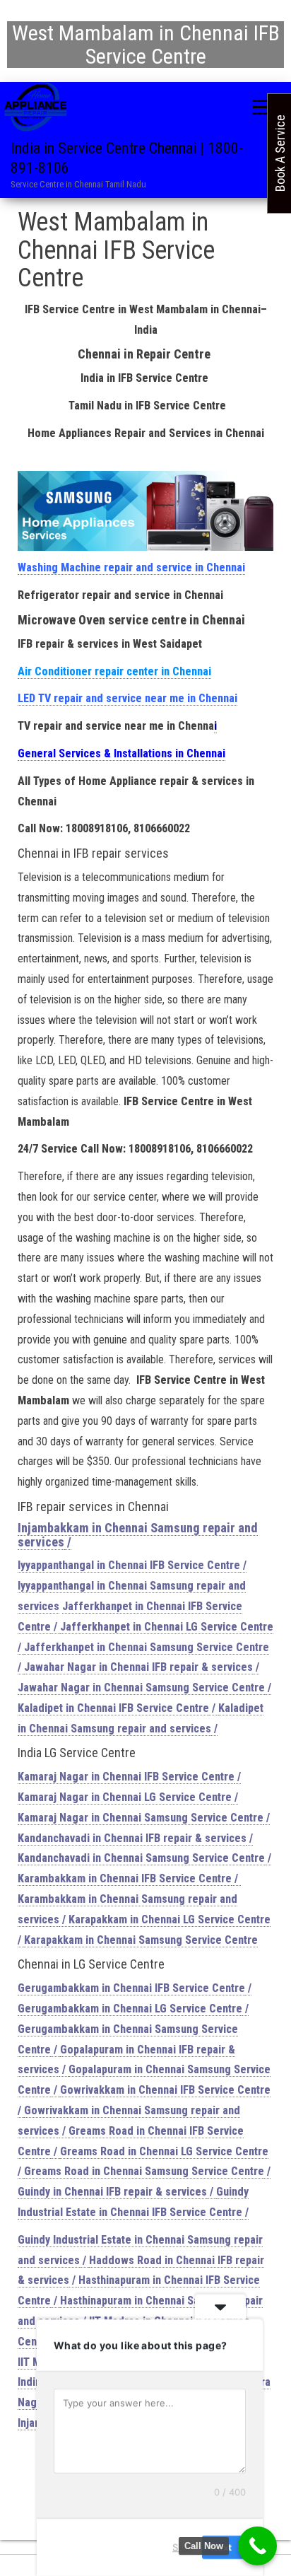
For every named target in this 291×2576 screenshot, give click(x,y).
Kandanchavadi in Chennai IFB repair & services (132, 1838)
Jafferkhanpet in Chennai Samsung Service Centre (147, 1647)
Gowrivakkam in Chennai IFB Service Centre (165, 2090)
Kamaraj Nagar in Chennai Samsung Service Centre (141, 1818)
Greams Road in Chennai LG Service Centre (164, 2151)
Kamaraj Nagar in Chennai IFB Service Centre (126, 1777)
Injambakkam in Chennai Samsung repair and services (138, 1535)
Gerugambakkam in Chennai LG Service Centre (130, 2009)
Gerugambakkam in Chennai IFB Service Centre (131, 1988)
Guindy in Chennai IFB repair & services (112, 2192)
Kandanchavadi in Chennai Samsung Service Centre (141, 1858)
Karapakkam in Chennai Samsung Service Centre (141, 1940)
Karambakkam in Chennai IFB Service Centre (125, 1878)
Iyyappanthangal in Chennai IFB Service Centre (129, 1565)
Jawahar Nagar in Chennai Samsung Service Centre (141, 1688)
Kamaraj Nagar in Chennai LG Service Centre (125, 1797)
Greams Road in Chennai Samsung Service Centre (144, 2171)
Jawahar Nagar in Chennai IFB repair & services (138, 1667)
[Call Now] (257, 2546)
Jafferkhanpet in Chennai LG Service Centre (167, 1627)
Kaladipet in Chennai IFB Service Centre (113, 1708)
